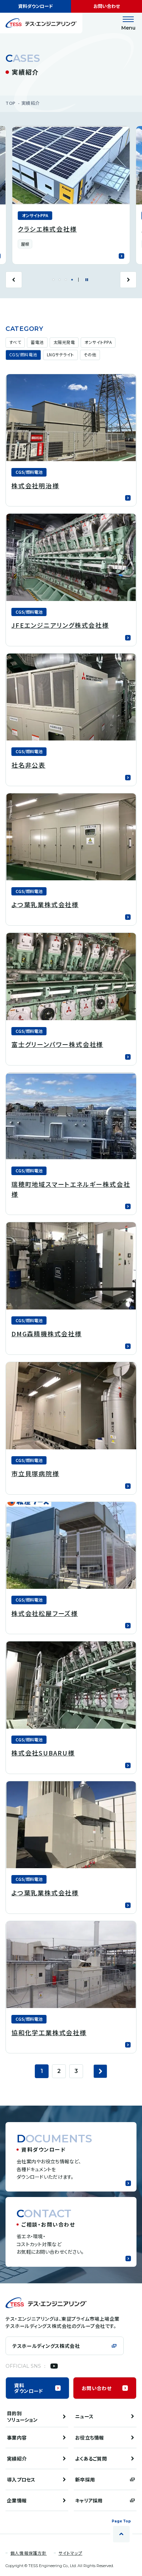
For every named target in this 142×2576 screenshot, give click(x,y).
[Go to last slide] (14, 280)
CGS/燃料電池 (23, 354)
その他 (90, 354)
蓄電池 (37, 342)
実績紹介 (31, 103)
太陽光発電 (64, 342)
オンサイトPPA (98, 342)
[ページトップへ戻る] (121, 2534)
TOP (11, 103)
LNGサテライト (60, 354)
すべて (15, 342)
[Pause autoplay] (87, 280)
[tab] (53, 280)
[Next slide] (128, 280)
